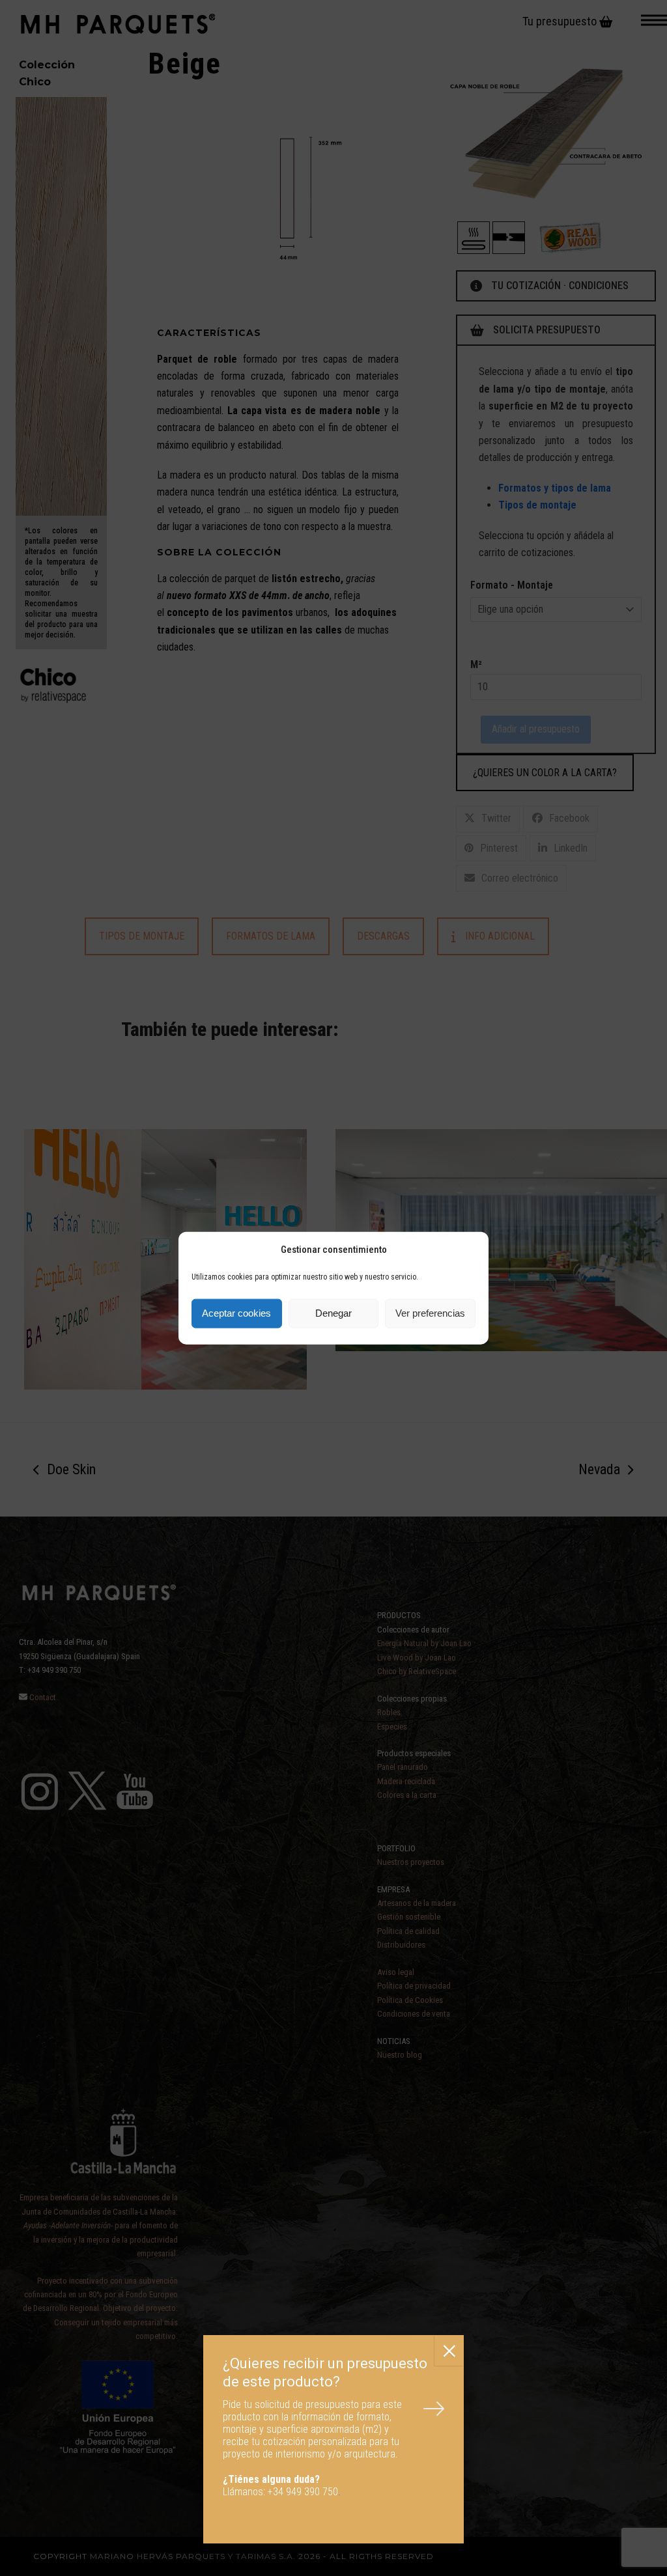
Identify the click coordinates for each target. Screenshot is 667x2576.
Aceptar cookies (236, 1313)
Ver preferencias (430, 1313)
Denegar (333, 1313)
